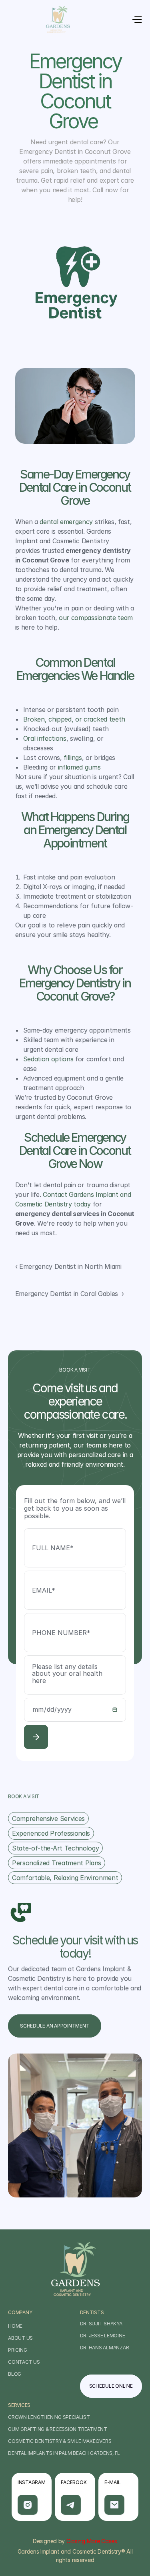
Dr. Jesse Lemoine (103, 2336)
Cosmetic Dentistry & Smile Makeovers (60, 2441)
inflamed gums (78, 767)
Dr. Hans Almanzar (105, 2348)
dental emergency (66, 522)
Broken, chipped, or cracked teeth (74, 719)
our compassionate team (96, 618)
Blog (15, 2374)
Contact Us (24, 2362)
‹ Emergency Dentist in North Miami (69, 1266)
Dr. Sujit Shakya (101, 2324)
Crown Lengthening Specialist (49, 2417)
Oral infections (45, 738)
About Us (20, 2338)
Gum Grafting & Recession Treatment (58, 2429)
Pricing (17, 2350)
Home (15, 2326)
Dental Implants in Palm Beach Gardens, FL (64, 2453)
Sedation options (49, 1059)
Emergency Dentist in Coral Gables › (70, 1294)
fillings (73, 758)
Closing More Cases (92, 2541)
